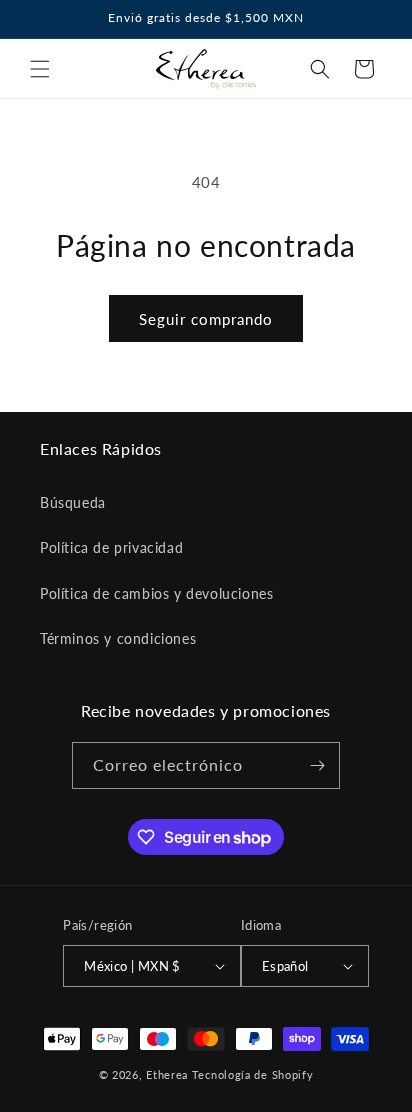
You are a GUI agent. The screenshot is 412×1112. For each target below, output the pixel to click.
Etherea (167, 1074)
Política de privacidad (111, 547)
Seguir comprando (206, 319)
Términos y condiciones (118, 638)
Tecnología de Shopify (253, 1074)
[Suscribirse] (317, 765)
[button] (40, 69)
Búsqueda (73, 502)
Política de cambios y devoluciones (156, 593)
